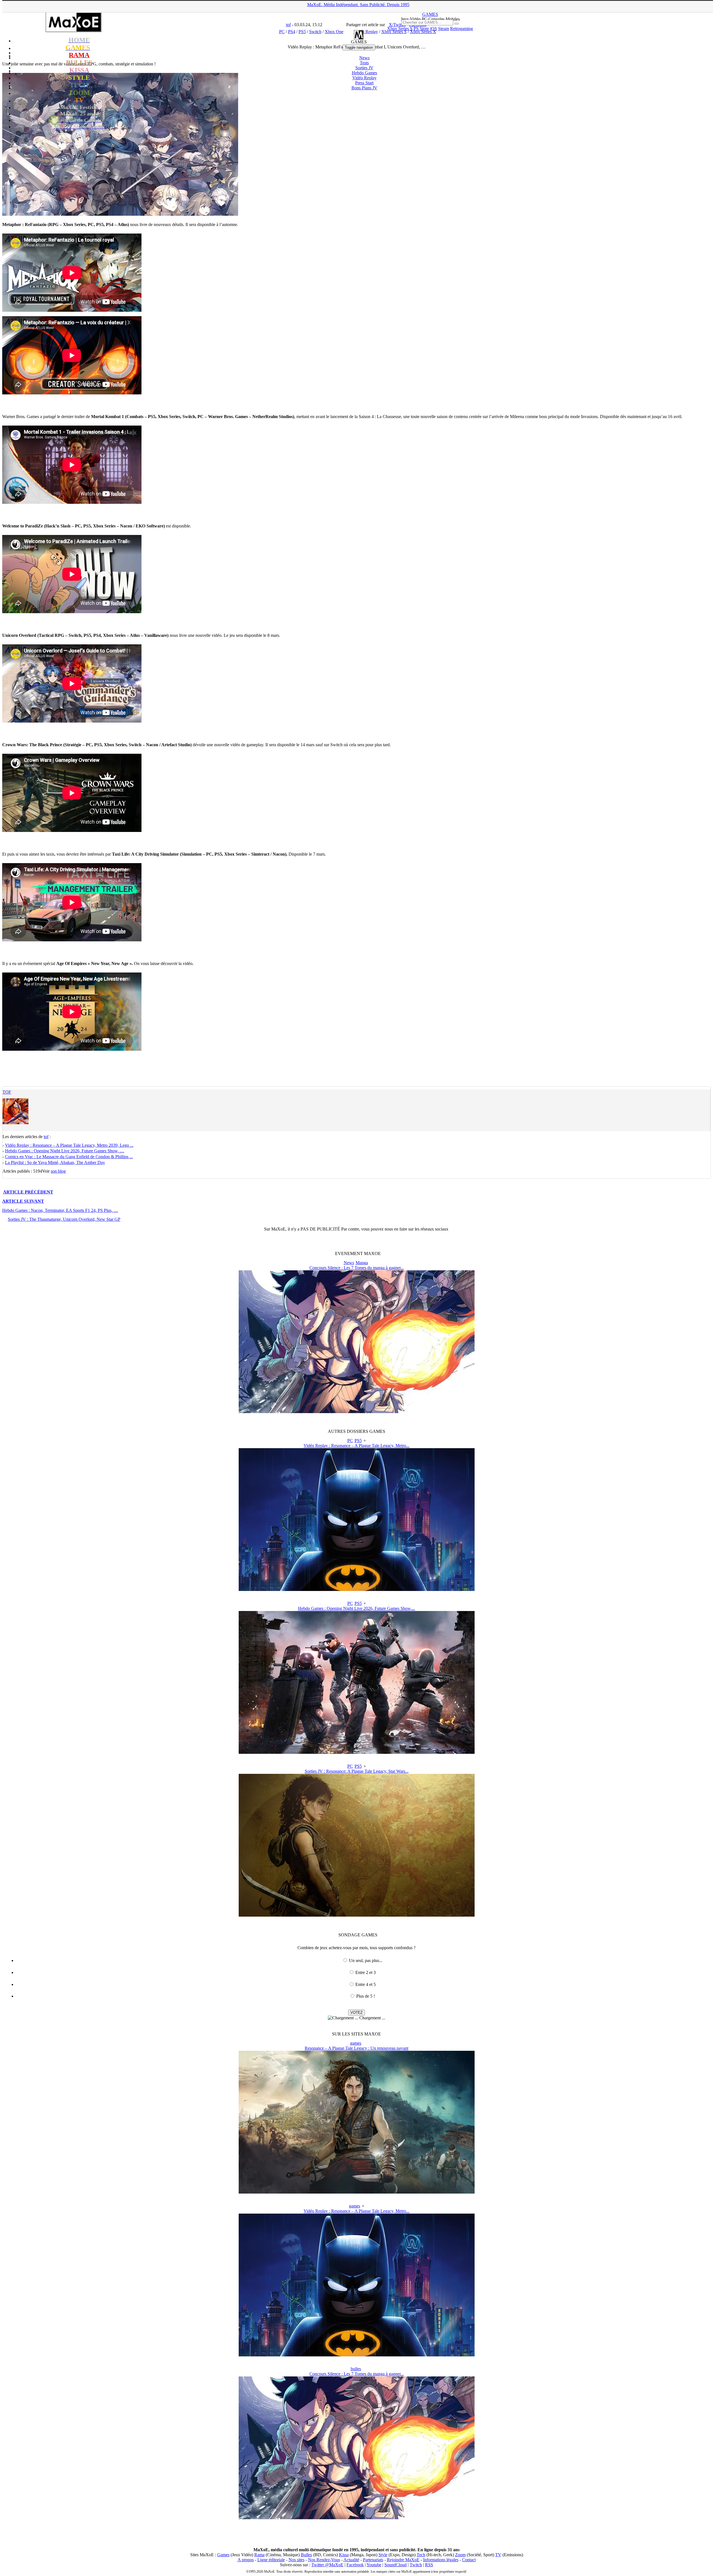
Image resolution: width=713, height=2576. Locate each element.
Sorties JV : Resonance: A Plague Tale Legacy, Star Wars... (357, 1771)
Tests (364, 63)
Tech (421, 2555)
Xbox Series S (400, 29)
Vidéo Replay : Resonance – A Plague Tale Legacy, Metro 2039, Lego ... (69, 1145)
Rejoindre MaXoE (403, 2560)
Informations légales (441, 2560)
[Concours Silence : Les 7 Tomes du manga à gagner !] (357, 1412)
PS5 (358, 1441)
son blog (58, 1171)
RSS (429, 2565)
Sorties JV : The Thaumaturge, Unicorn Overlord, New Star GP (64, 1219)
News (364, 58)
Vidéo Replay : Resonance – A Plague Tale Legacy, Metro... (356, 1446)
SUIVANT (23, 1201)
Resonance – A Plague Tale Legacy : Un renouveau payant (356, 2048)
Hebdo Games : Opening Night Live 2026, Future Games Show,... (356, 1608)
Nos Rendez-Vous (324, 2560)
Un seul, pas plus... (366, 1960)
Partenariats (373, 2560)
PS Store (421, 29)
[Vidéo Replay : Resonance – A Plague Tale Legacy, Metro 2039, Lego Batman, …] (357, 1589)
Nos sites (296, 2560)
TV (498, 2555)
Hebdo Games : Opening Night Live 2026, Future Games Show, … (65, 1151)
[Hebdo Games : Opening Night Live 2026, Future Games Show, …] (357, 1752)
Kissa (344, 2555)
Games (223, 2555)
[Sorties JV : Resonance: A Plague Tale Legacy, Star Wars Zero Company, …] (357, 1915)
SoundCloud (395, 2565)
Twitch (416, 2565)
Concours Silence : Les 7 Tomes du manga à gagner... (357, 1268)
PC (350, 1441)
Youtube (374, 2565)
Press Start (364, 83)
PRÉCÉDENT (28, 1192)
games (356, 2043)
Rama (259, 2555)
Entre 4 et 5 (366, 1984)
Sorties (364, 68)
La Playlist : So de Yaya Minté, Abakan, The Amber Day (55, 1162)
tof (7, 1092)
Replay (364, 78)
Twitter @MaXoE (327, 2565)
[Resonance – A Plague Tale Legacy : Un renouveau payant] (357, 2192)
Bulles (306, 2555)
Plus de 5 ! (366, 1996)
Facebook (355, 2565)
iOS (434, 29)
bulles (356, 2369)
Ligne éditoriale (271, 2560)
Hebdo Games (364, 73)
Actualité (351, 2560)
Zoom (460, 2555)
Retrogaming (462, 29)
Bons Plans (364, 88)
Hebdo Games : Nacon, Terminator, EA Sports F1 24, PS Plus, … (60, 1210)
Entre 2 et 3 (366, 1972)
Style (383, 2555)
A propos (246, 2560)
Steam (444, 29)
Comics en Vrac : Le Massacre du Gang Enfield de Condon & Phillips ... (69, 1157)
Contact (469, 2560)
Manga (362, 1263)
